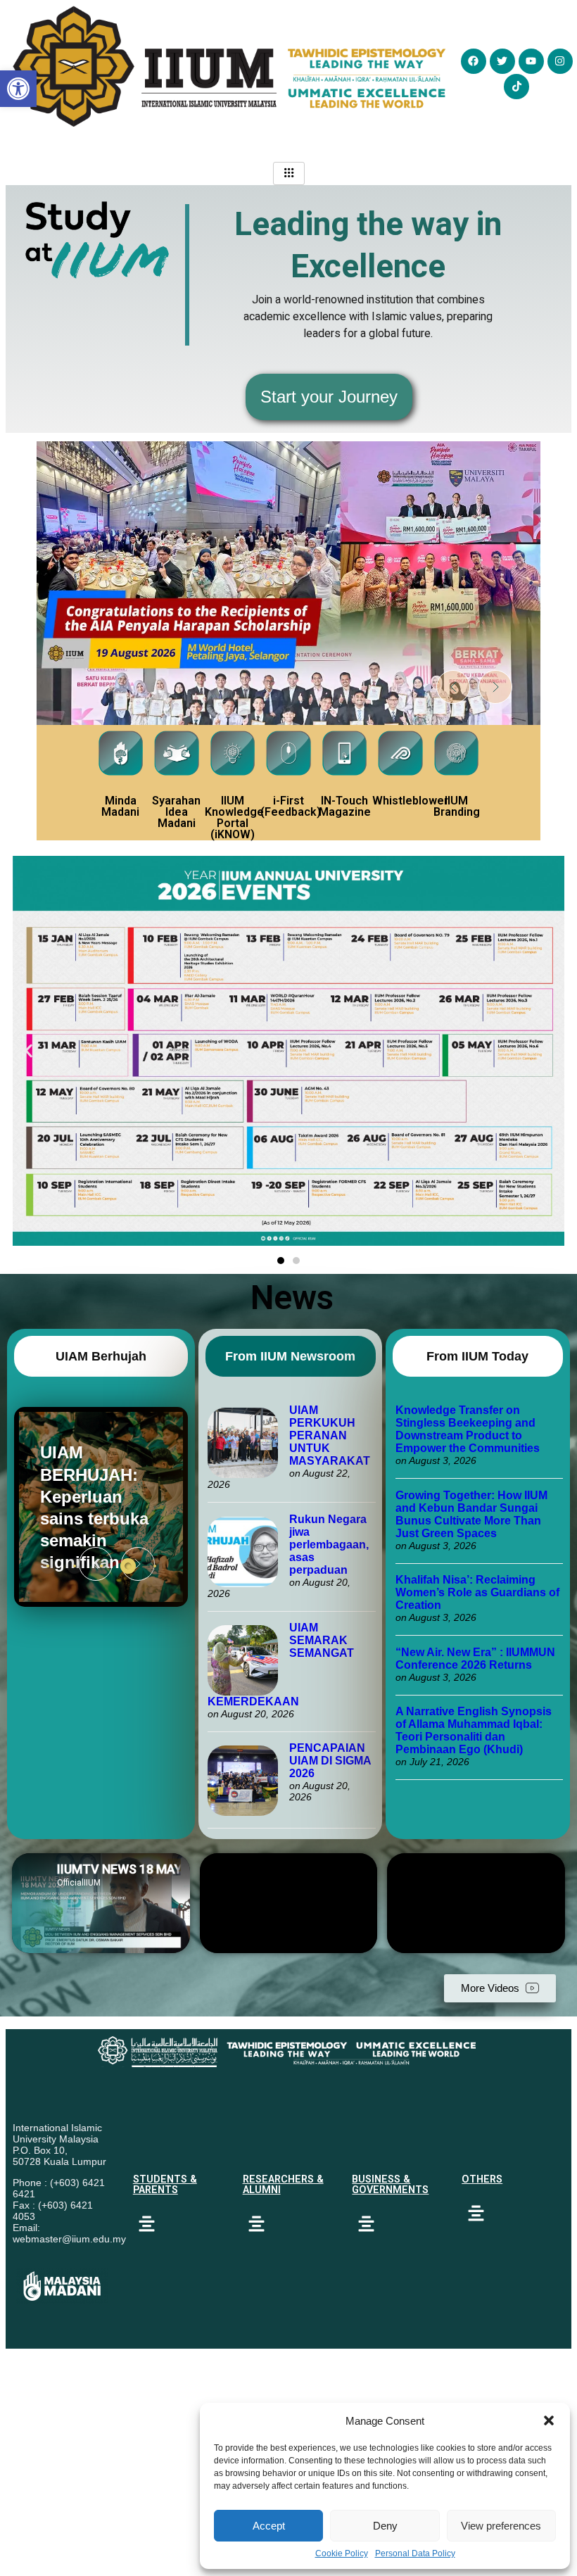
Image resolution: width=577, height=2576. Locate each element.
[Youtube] (531, 61)
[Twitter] (502, 61)
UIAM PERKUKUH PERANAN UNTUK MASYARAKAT (330, 1435)
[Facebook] (474, 61)
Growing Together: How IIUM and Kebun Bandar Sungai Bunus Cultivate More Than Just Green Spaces (471, 1514)
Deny (385, 2526)
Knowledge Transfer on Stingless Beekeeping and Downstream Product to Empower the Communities (469, 1429)
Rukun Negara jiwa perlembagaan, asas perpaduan (329, 1545)
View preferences (501, 2526)
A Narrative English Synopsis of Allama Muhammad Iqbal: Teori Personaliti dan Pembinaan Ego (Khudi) (474, 1730)
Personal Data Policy (415, 2553)
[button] (549, 2420)
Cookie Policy (342, 2553)
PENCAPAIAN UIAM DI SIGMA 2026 (330, 1761)
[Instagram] (560, 61)
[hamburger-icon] (289, 173)
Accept (269, 2526)
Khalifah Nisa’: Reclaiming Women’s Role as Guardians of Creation (477, 1592)
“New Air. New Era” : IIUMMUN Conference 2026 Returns (475, 1659)
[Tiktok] (516, 87)
